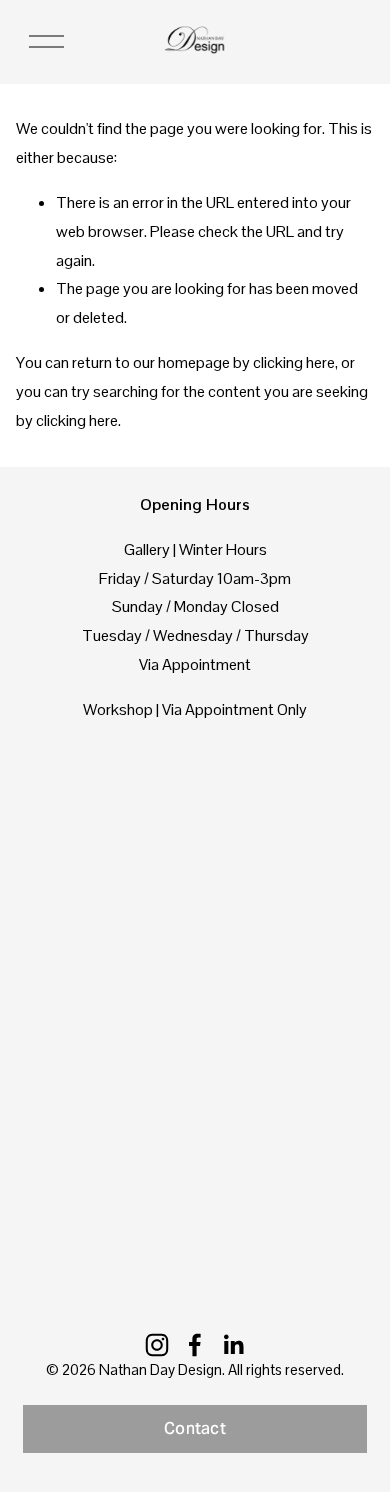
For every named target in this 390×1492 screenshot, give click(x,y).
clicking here (294, 362)
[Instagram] (157, 1345)
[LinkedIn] (233, 1345)
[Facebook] (195, 1345)
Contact (195, 1428)
